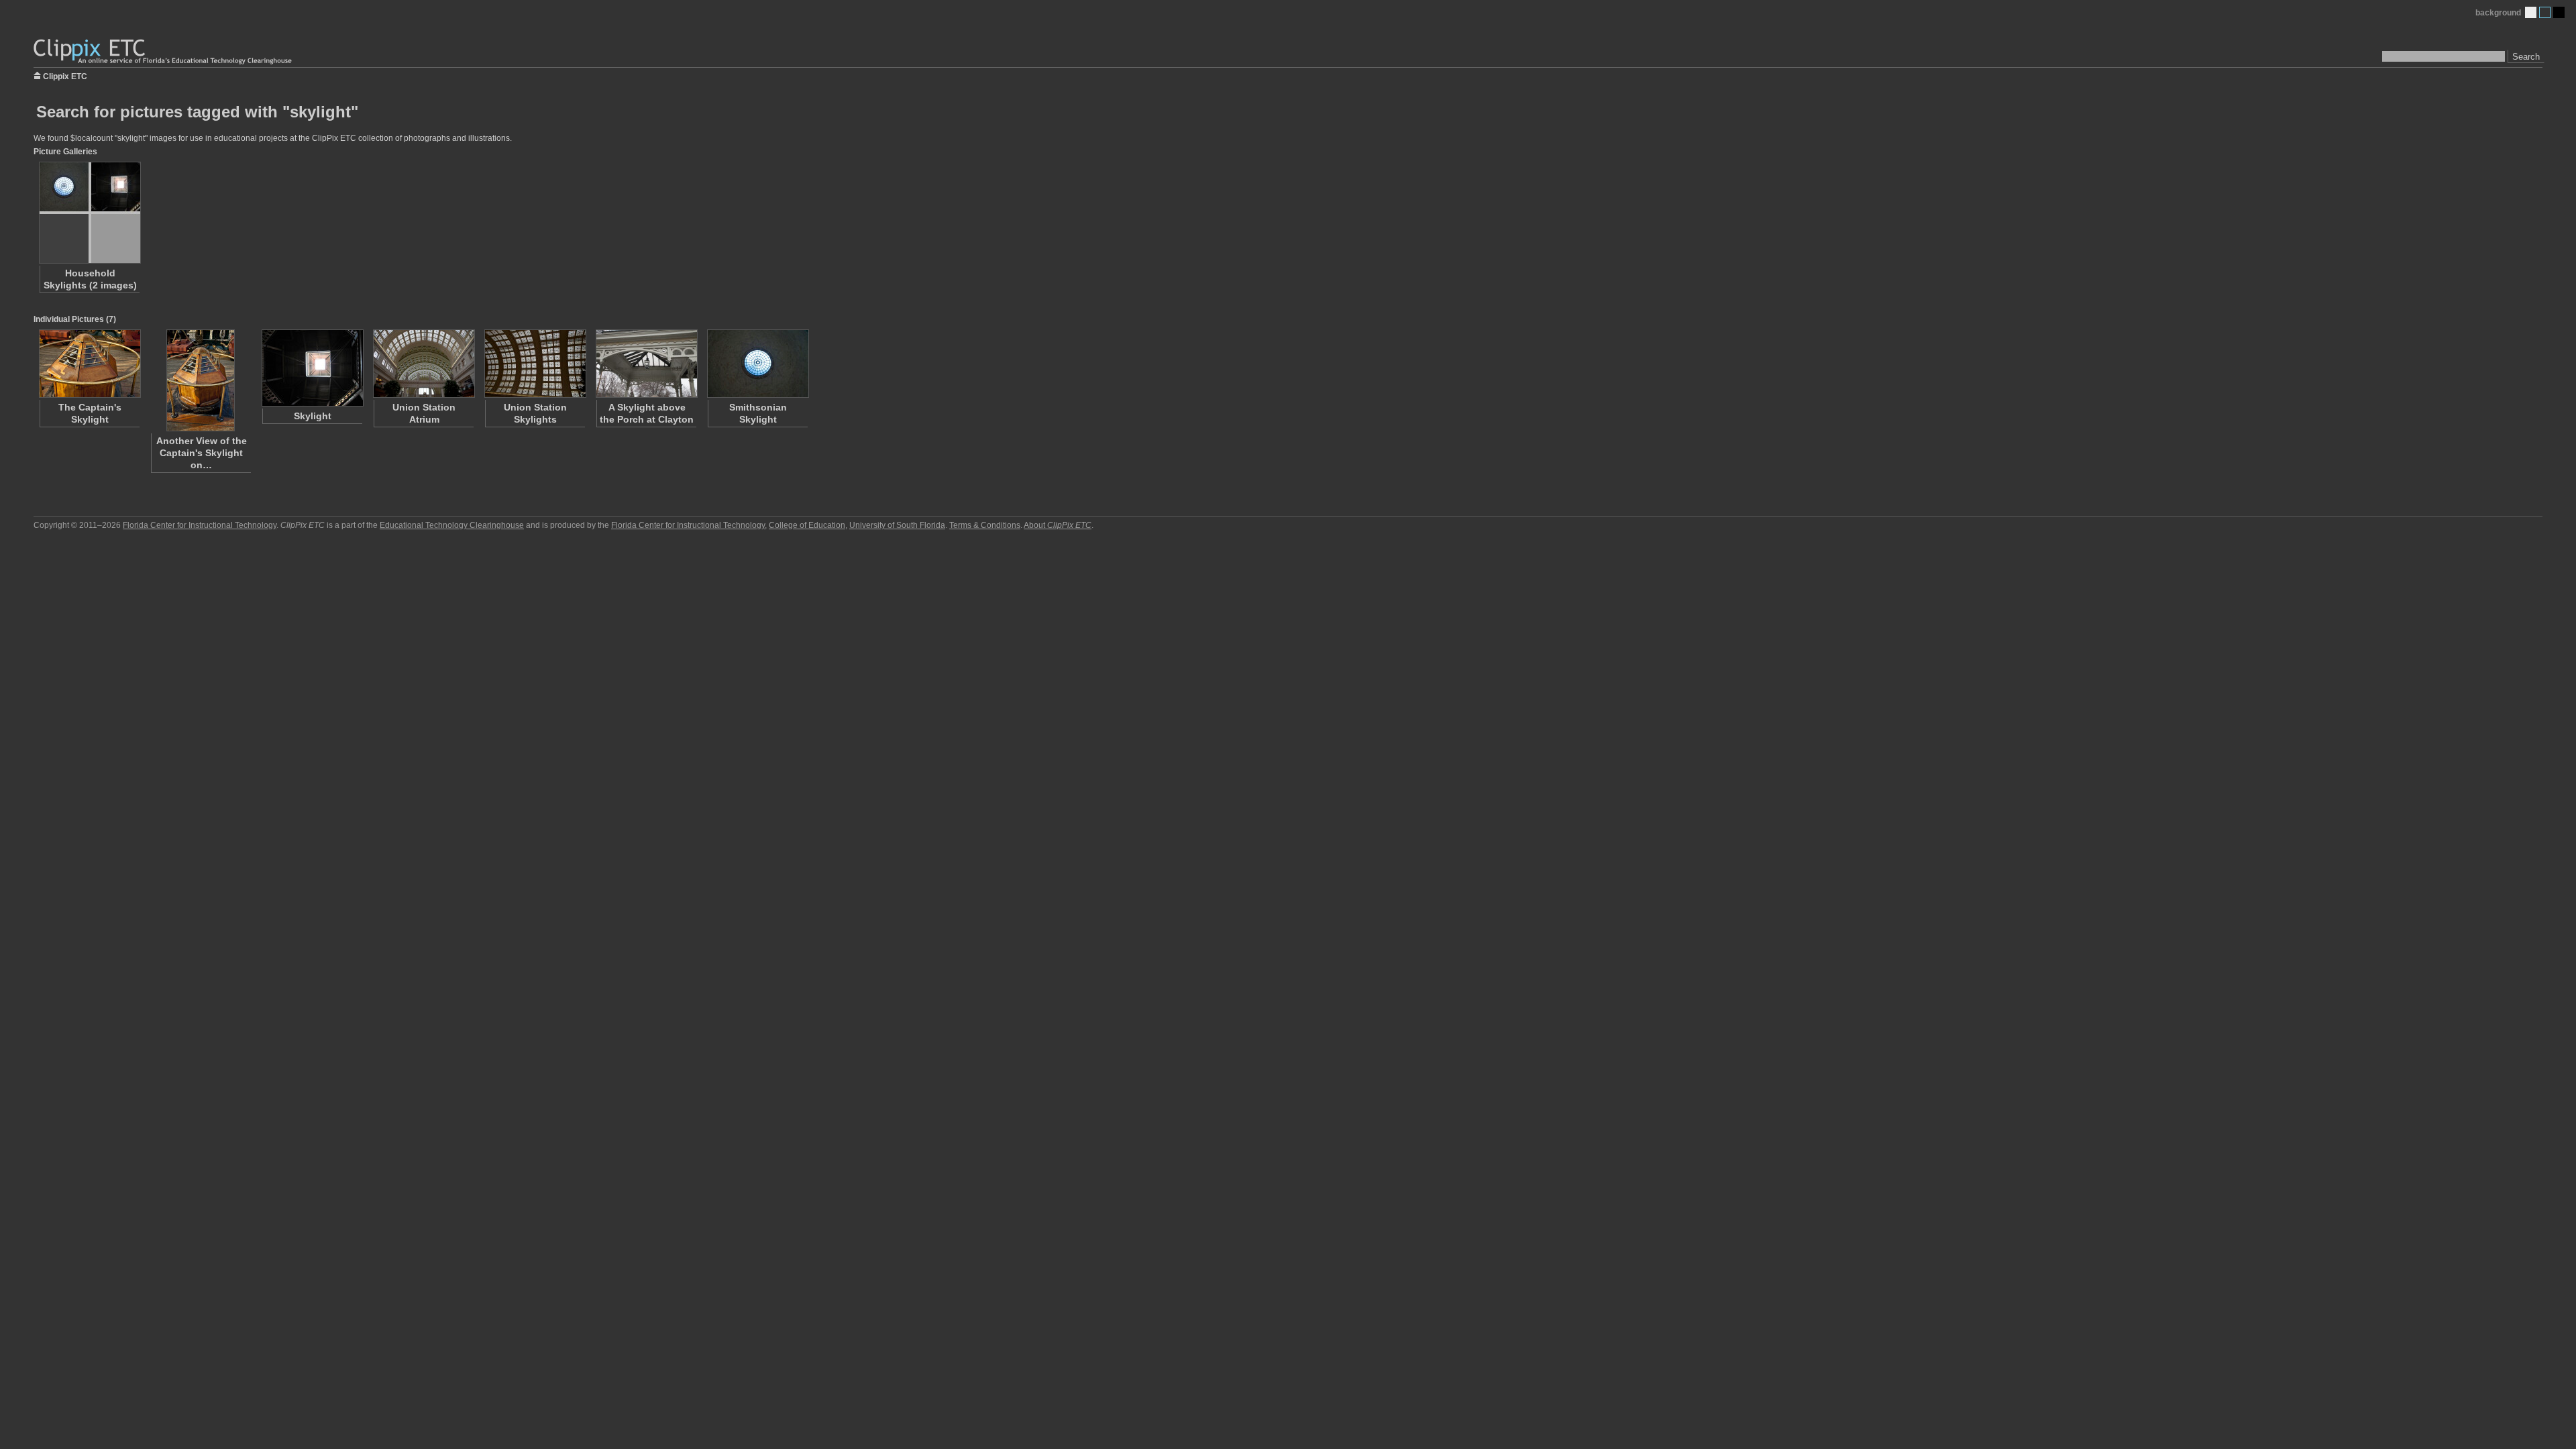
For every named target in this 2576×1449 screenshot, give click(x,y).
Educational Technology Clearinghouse (452, 525)
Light (2531, 12)
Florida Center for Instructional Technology (200, 525)
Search (2526, 57)
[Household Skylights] (89, 213)
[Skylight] (312, 368)
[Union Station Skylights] (535, 364)
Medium (2545, 12)
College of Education (807, 525)
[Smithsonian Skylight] (757, 364)
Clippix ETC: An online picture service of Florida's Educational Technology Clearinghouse (164, 52)
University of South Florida (897, 525)
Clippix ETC (65, 75)
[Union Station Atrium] (423, 364)
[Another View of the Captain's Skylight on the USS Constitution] (201, 380)
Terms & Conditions (985, 525)
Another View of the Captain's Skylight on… (202, 453)
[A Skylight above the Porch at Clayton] (646, 364)
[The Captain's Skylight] (89, 364)
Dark (2559, 12)
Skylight (313, 416)
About (1058, 525)
